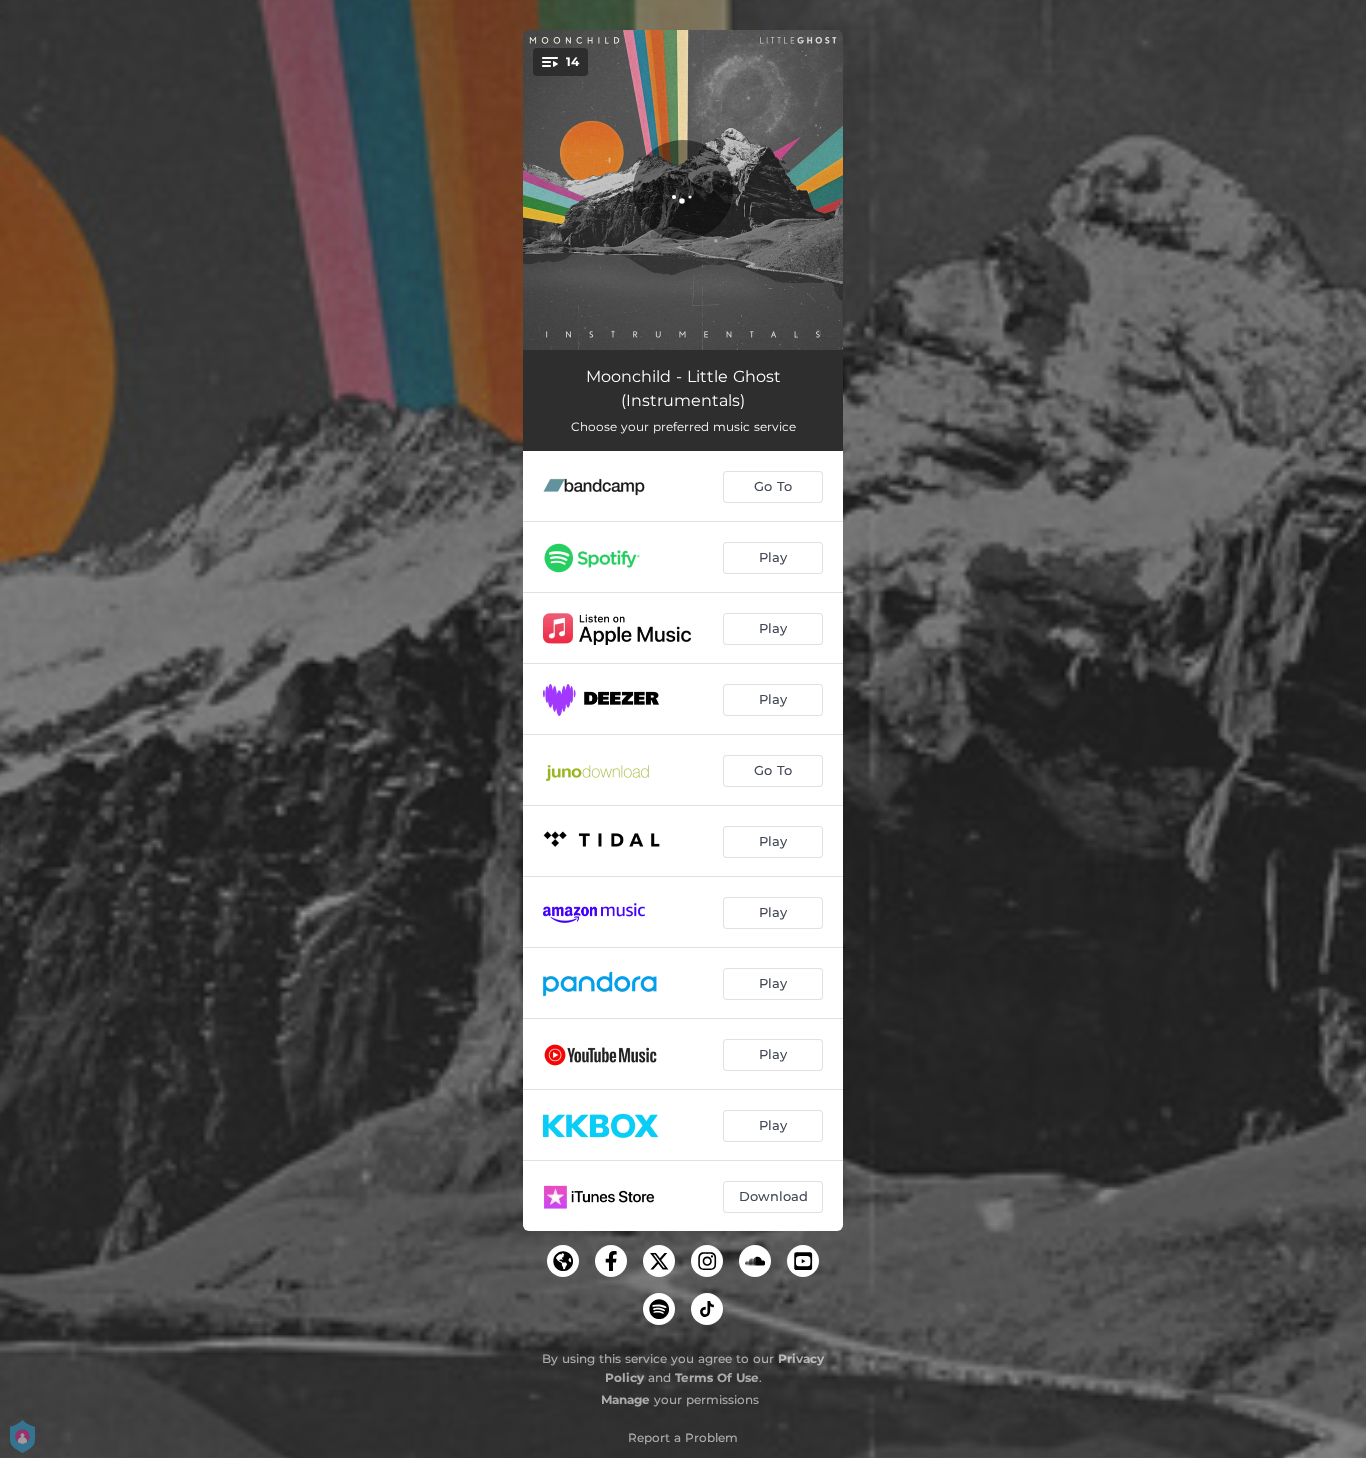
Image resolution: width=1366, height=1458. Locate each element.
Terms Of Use (717, 1377)
